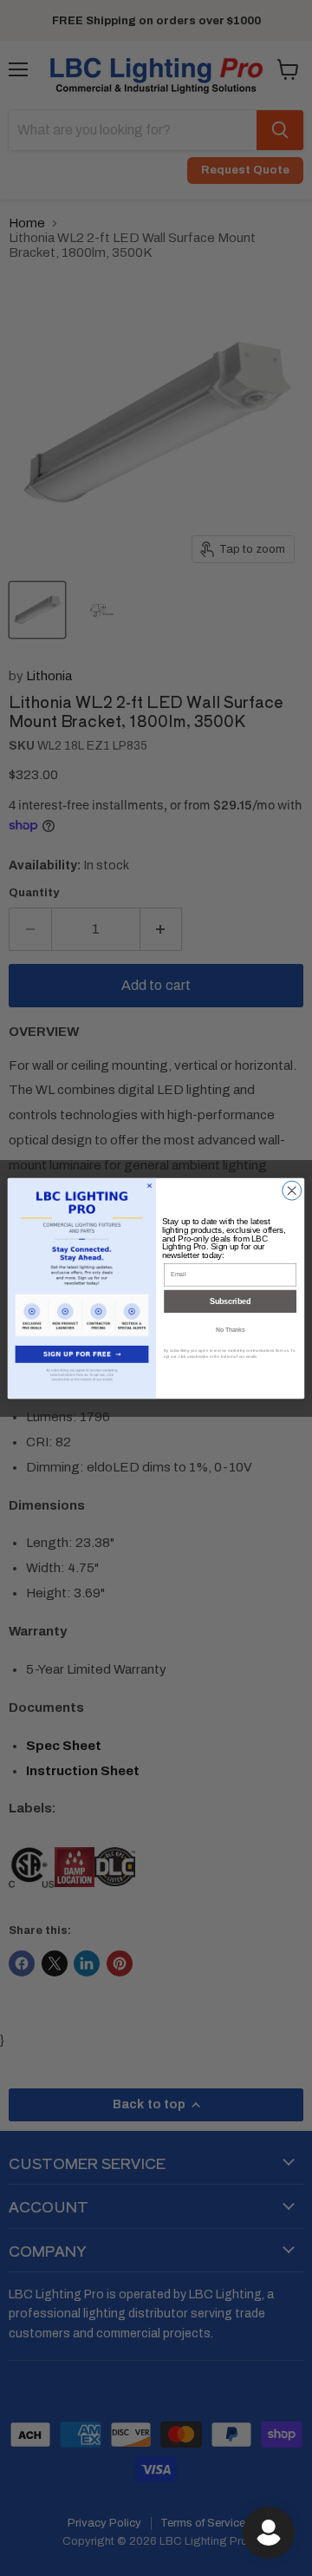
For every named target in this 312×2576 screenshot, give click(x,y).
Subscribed (230, 1301)
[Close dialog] (292, 1190)
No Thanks (230, 1330)
